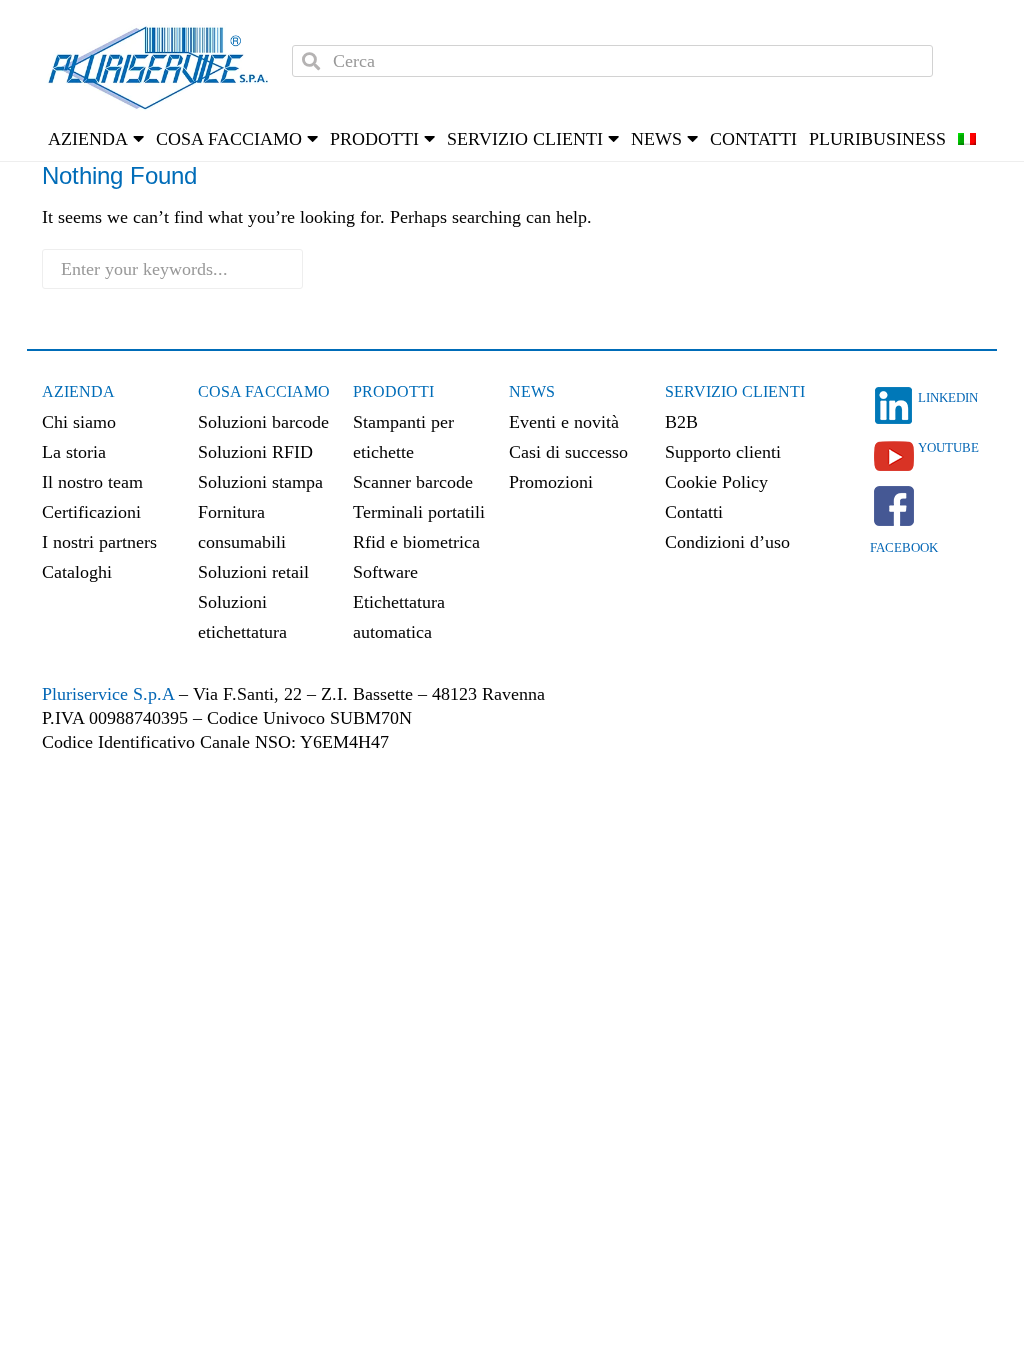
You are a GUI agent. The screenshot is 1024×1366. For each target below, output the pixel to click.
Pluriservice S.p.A (110, 694)
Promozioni (551, 482)
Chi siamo (79, 422)
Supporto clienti (723, 452)
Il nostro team (92, 482)
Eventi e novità (564, 422)
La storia (74, 452)
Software (385, 572)
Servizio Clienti (735, 391)
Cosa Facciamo (264, 391)
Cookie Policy (716, 482)
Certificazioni (91, 512)
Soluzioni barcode (263, 422)
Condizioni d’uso (727, 542)
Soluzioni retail (253, 572)
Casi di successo (568, 452)
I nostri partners (99, 542)
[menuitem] (967, 139)
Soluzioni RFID (255, 452)
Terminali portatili (419, 512)
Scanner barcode (413, 482)
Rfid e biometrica (416, 542)
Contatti (753, 139)
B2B (681, 422)
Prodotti (393, 391)
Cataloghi (77, 572)
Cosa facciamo (229, 139)
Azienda (78, 391)
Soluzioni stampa (260, 482)
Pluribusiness (877, 139)
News (532, 391)
